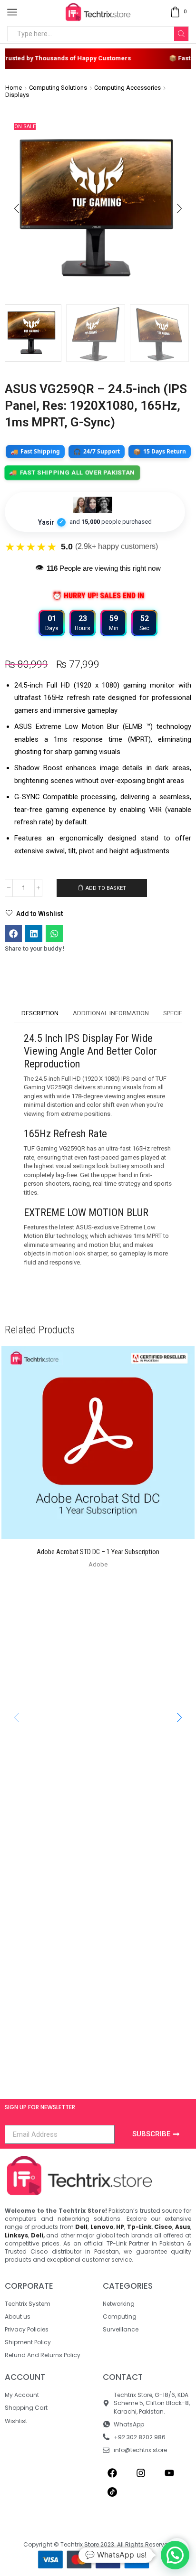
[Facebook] (112, 2473)
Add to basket (106, 888)
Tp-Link (139, 2227)
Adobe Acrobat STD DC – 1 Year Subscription (98, 1552)
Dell (81, 2227)
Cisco (163, 2227)
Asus (183, 2227)
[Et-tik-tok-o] (112, 2492)
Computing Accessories (127, 88)
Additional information (111, 1013)
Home (14, 88)
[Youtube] (169, 2473)
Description (40, 1013)
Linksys (16, 2235)
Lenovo (102, 2227)
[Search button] (181, 34)
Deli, (38, 2235)
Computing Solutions (58, 88)
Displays (17, 95)
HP (120, 2227)
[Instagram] (141, 2473)
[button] (17, 209)
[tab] (40, 1014)
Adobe (98, 1564)
